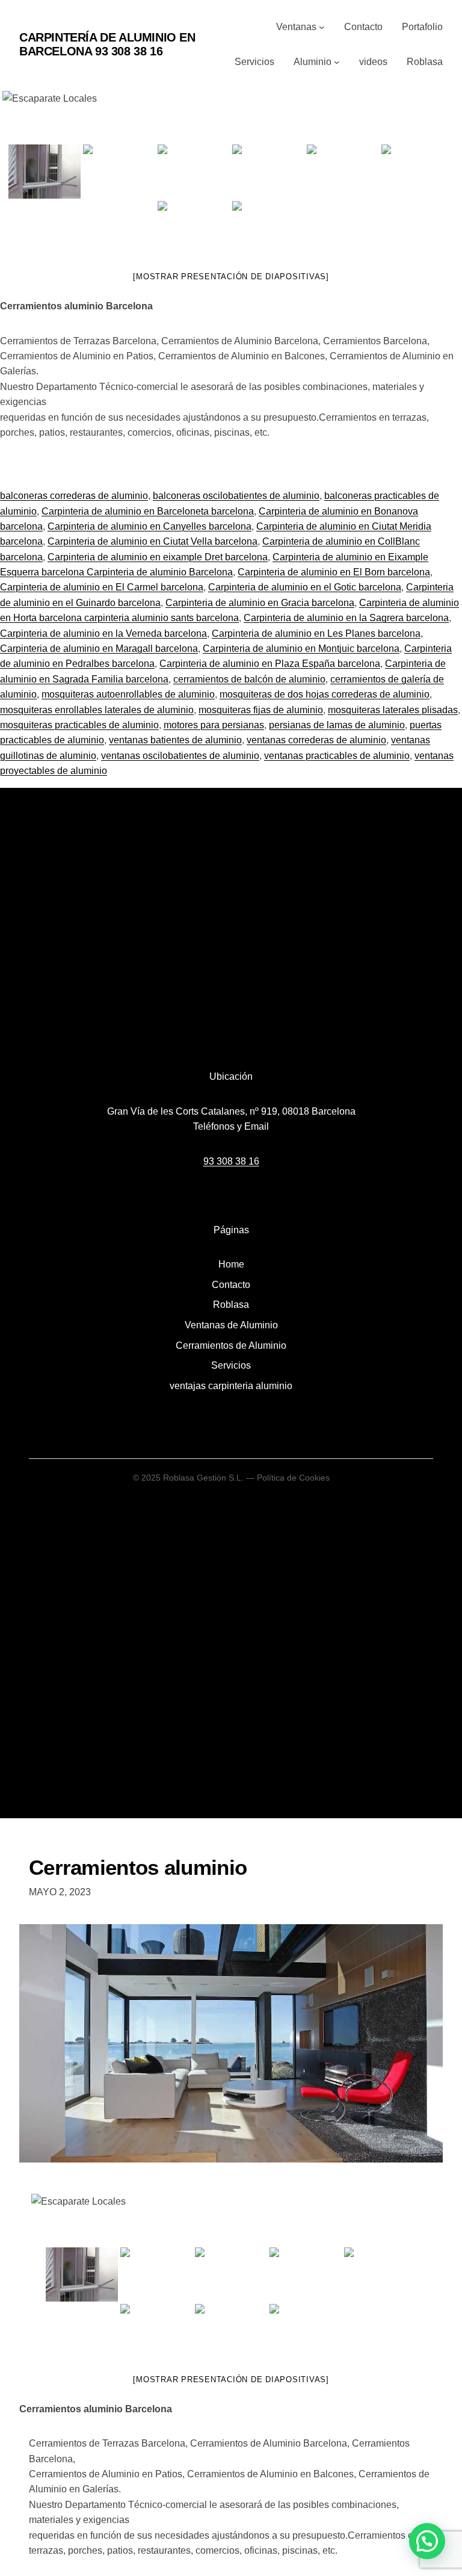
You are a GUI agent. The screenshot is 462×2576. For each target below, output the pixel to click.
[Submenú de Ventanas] (322, 27)
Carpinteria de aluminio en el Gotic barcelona (305, 587)
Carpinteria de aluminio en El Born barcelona (334, 572)
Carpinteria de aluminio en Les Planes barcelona (316, 633)
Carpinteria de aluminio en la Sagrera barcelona (346, 618)
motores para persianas (214, 725)
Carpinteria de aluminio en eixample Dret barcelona (158, 557)
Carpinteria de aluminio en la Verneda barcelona (103, 633)
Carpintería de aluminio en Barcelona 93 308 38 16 (107, 44)
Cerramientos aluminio (138, 1867)
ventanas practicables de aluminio (337, 756)
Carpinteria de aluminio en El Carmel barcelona (102, 587)
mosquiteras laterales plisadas (393, 710)
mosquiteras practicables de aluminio (79, 725)
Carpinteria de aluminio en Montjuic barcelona (301, 649)
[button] (427, 2541)
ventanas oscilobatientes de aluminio (180, 756)
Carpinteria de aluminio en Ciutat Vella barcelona (152, 541)
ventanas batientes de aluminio (175, 740)
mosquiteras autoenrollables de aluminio (128, 694)
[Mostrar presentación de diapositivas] (231, 277)
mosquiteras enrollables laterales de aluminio (97, 710)
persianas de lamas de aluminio (337, 725)
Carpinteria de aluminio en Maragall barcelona (99, 649)
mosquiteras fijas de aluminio (261, 710)
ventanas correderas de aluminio (316, 740)
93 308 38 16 (231, 1161)
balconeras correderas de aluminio (74, 496)
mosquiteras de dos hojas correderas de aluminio (325, 694)
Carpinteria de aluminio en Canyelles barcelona (149, 526)
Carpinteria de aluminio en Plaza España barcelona (270, 664)
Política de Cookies (293, 1478)
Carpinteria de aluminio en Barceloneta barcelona (148, 511)
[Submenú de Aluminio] (337, 62)
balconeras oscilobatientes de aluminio (236, 496)
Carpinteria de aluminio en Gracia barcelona (260, 603)
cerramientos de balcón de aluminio (249, 679)
